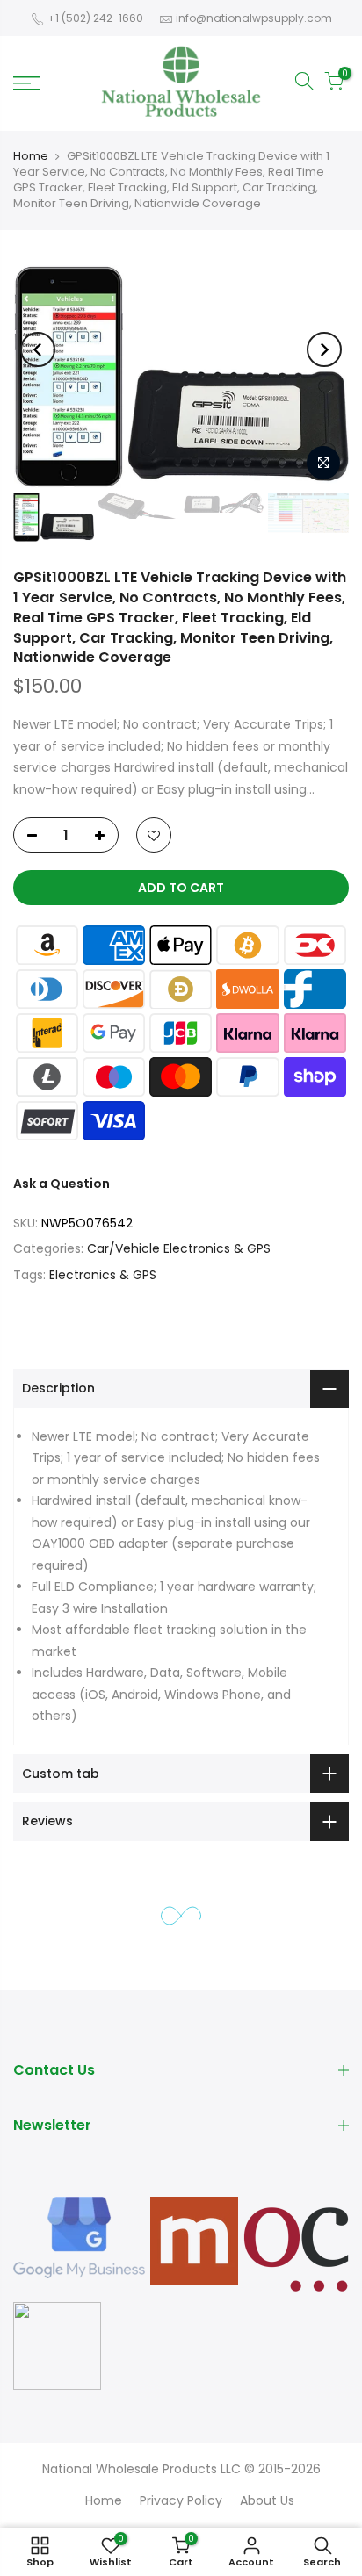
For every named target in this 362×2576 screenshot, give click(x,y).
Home (31, 156)
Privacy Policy (181, 2500)
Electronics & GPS (103, 1275)
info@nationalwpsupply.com (254, 18)
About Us (267, 2500)
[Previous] (38, 349)
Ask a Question (62, 1184)
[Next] (324, 349)
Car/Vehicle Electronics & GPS (179, 1248)
